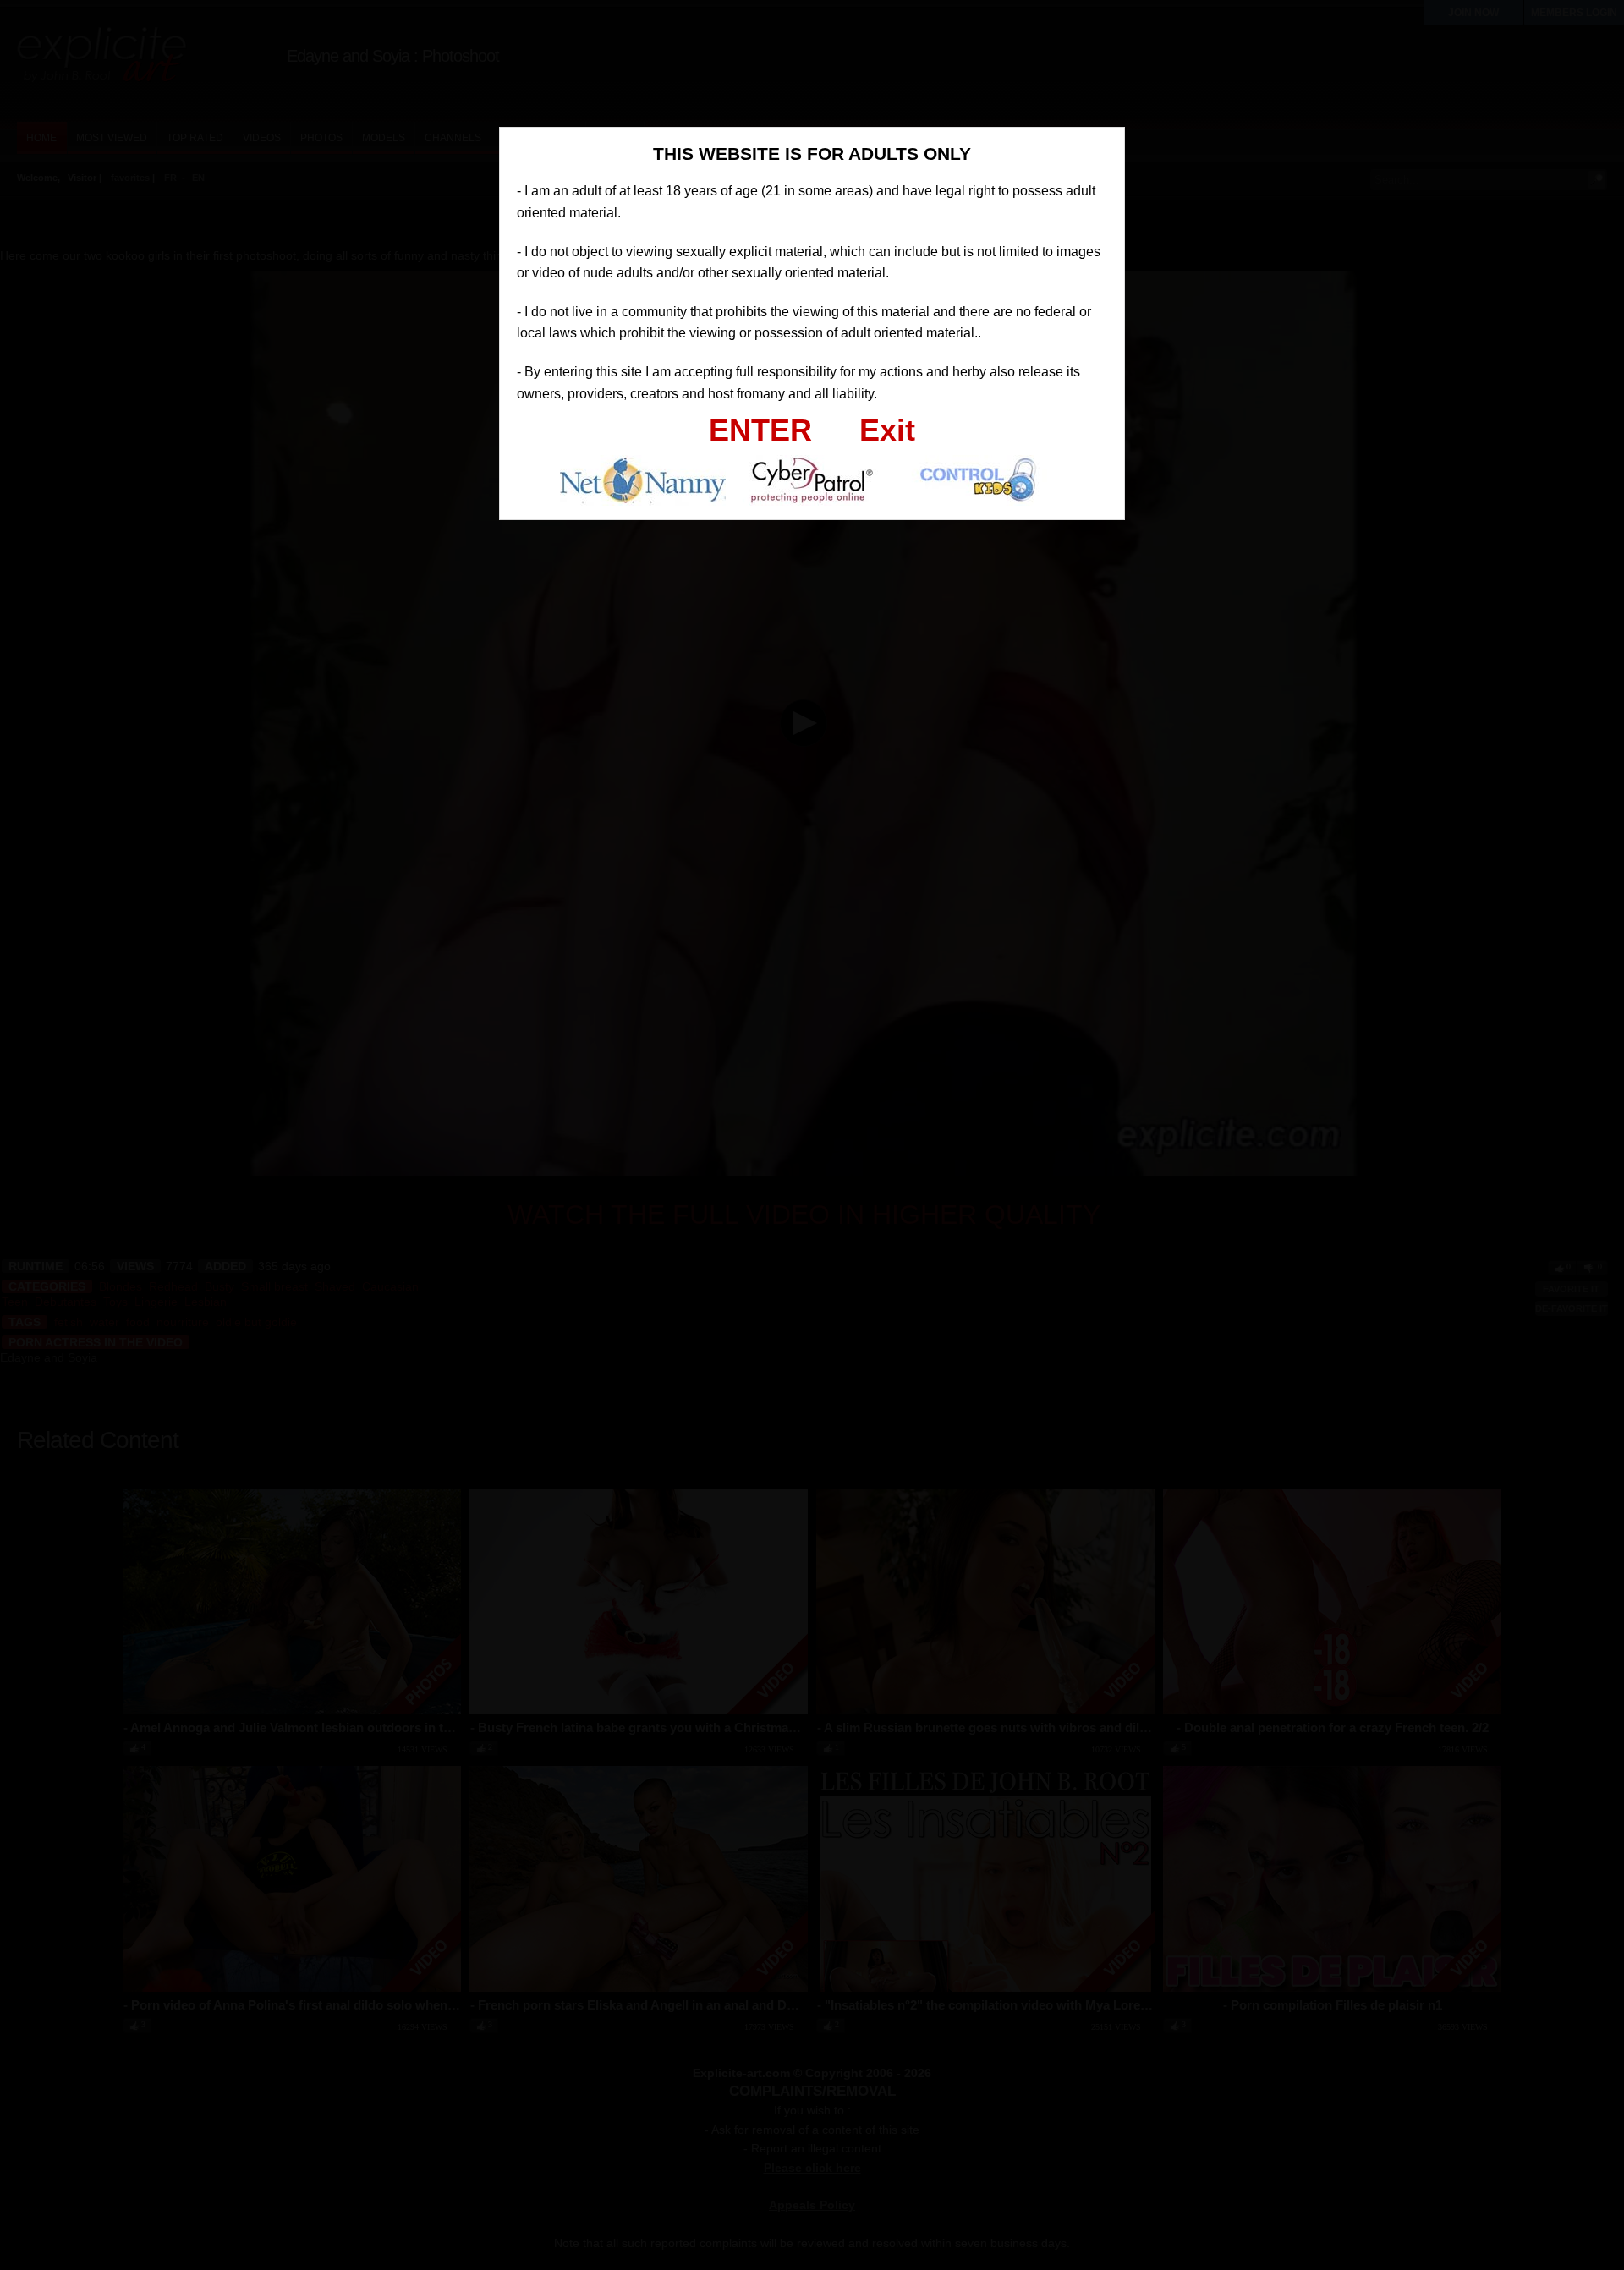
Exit (887, 430)
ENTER (760, 430)
